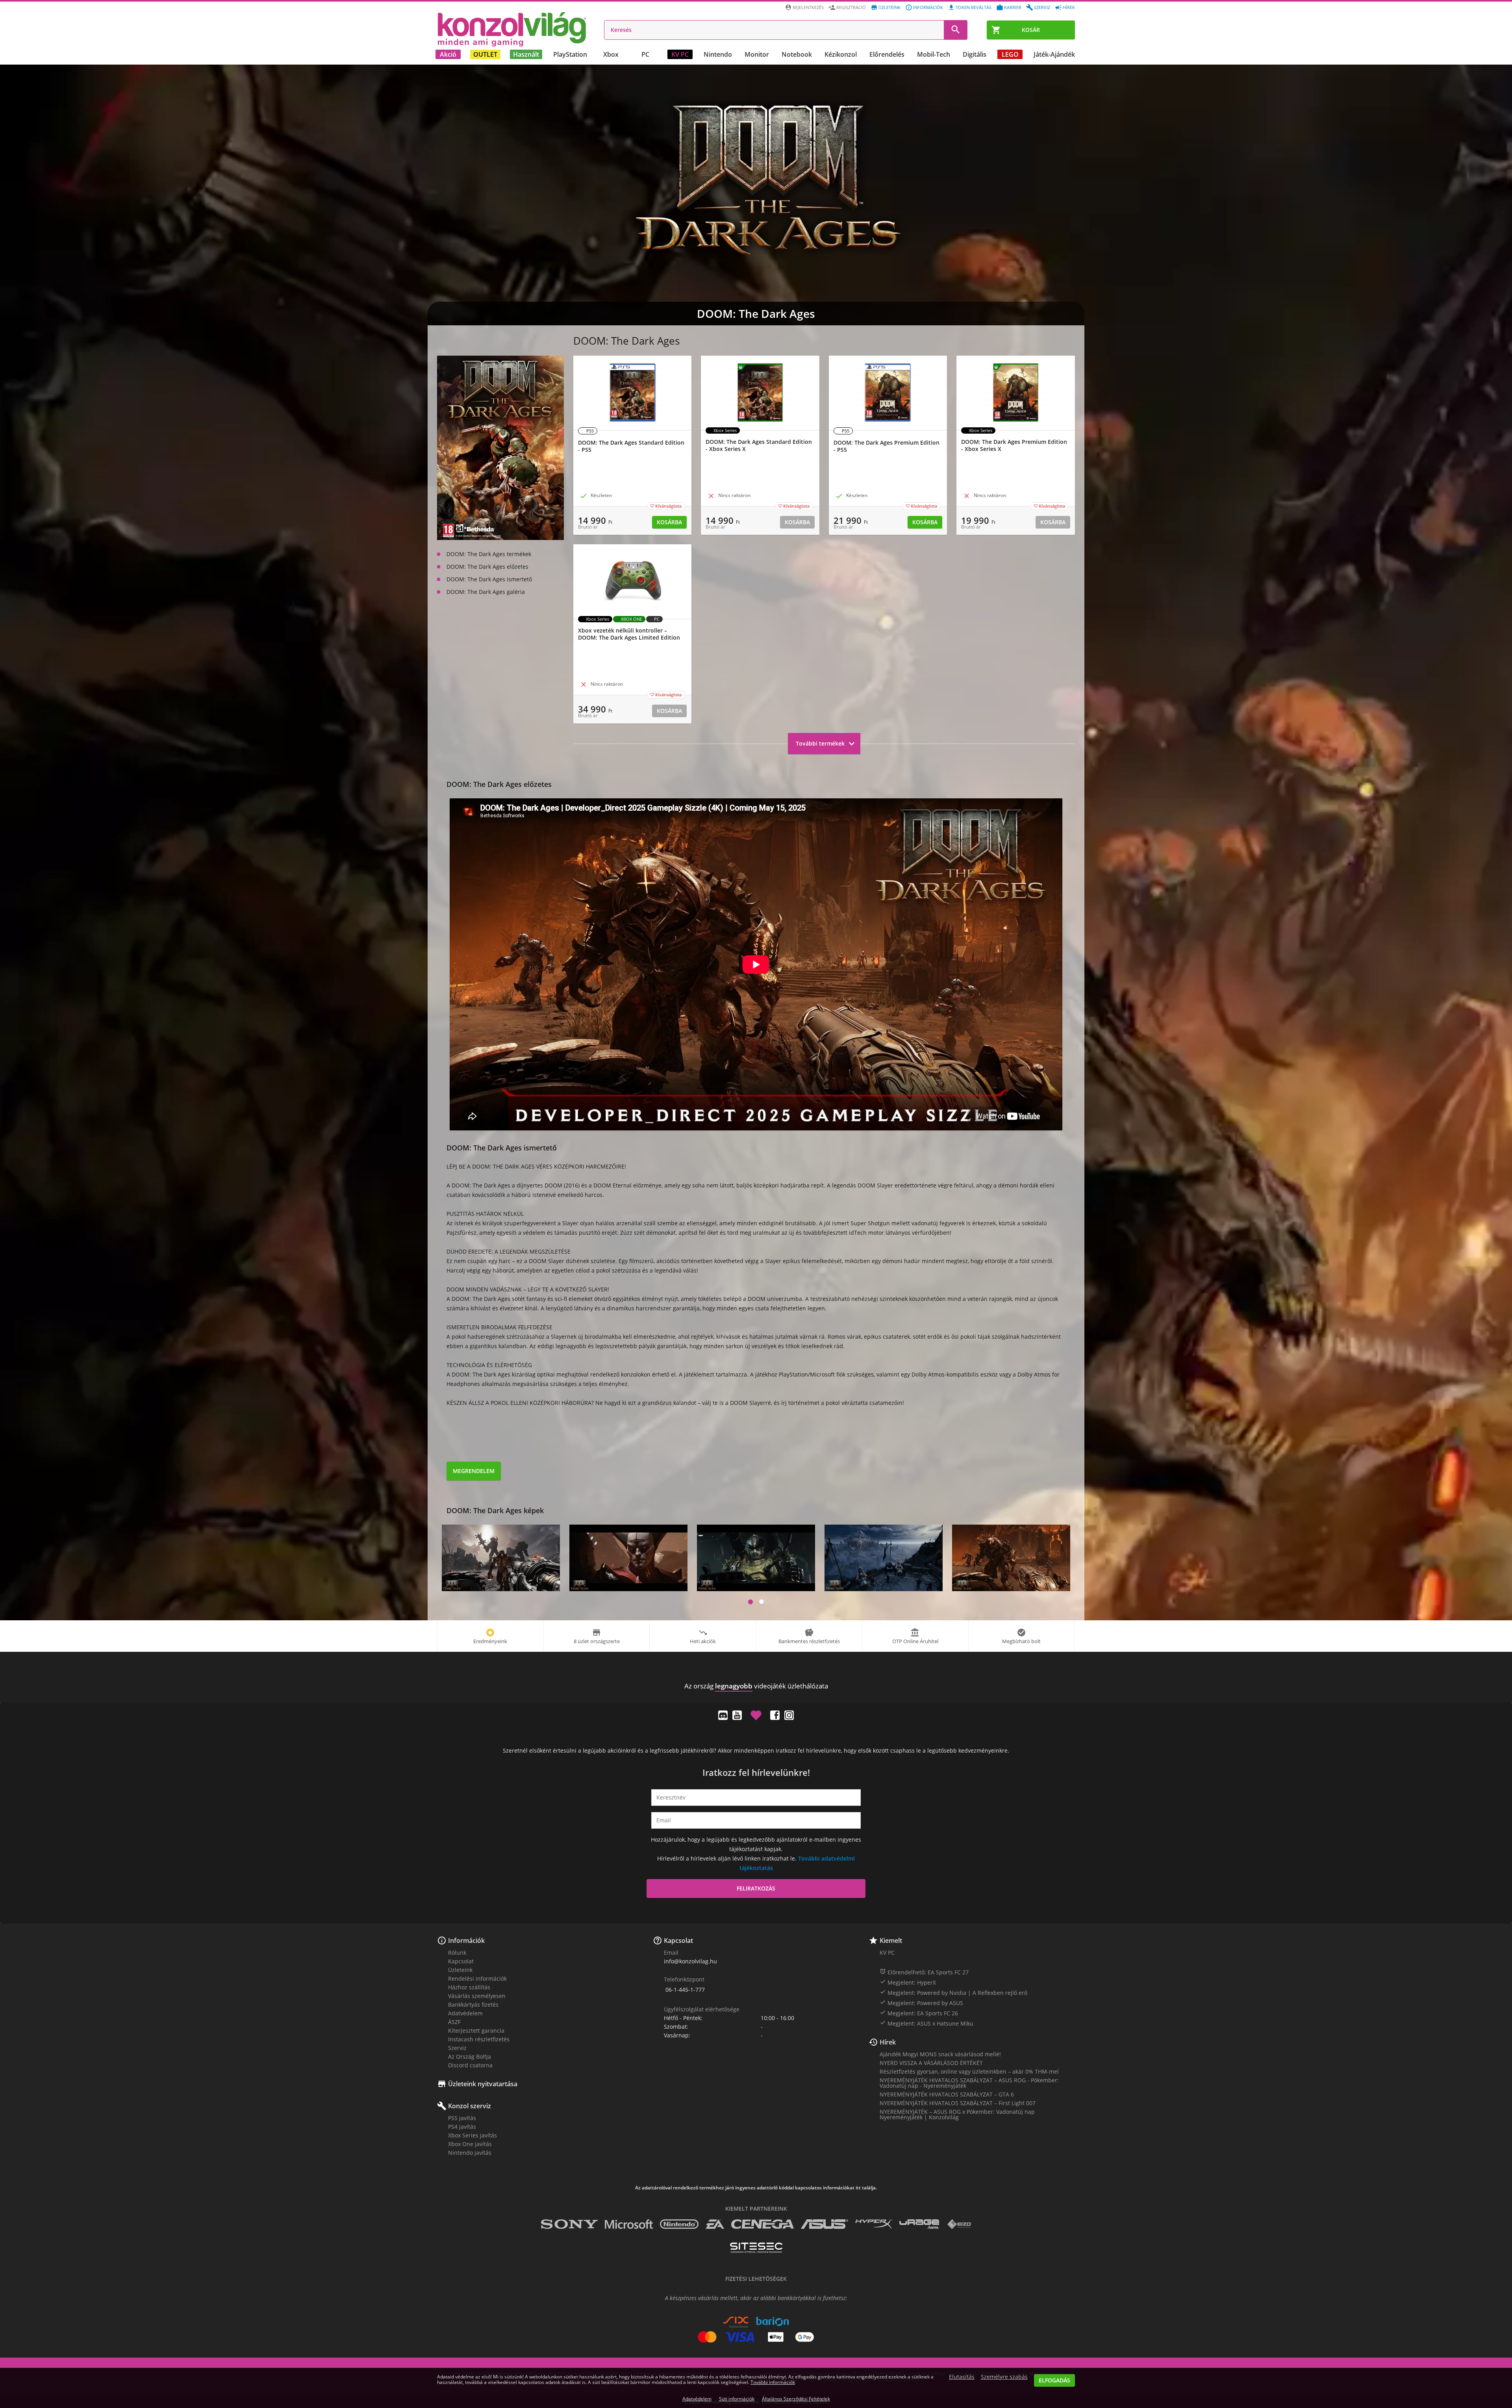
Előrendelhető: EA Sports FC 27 (924, 1972)
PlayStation (570, 54)
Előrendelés (887, 54)
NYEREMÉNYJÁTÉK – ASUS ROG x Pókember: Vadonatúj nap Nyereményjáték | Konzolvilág (957, 2114)
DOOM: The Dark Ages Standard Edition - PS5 (631, 446)
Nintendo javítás (470, 2153)
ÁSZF (454, 2022)
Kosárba (669, 522)
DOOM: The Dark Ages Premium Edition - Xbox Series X (1014, 445)
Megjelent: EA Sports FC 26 (919, 2013)
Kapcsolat (461, 1961)
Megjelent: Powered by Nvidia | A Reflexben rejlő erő (953, 1992)
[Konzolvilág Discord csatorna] (723, 1715)
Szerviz (1042, 7)
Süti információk (737, 2399)
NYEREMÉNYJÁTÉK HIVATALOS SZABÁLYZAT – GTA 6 (947, 2094)
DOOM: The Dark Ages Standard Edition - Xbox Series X (759, 445)
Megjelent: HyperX (908, 1982)
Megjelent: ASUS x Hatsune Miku (926, 2023)
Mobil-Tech (934, 54)
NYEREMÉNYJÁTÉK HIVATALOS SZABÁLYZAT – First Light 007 (958, 2103)
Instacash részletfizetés (479, 2039)
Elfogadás (1054, 2380)
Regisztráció (851, 7)
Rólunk (457, 1953)
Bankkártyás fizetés (473, 2005)
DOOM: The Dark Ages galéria (486, 592)
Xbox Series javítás (472, 2135)
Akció (448, 54)
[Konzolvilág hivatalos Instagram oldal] (789, 1715)
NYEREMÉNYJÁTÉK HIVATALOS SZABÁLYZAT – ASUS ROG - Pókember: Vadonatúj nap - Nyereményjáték (969, 2083)
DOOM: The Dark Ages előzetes (487, 567)
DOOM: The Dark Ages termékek (489, 554)
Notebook (797, 54)
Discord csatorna (470, 2065)
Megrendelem (474, 1471)
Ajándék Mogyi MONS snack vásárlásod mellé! (940, 2054)
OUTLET (485, 54)
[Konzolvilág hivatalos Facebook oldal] (775, 1715)
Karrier (1013, 7)
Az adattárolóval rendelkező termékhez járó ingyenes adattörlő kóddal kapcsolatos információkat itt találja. (756, 2188)
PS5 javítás (462, 2118)
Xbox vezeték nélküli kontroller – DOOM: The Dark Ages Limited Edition (629, 634)
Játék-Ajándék (1054, 54)
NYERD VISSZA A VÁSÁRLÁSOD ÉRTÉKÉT (931, 2063)
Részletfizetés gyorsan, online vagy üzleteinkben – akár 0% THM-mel (969, 2071)
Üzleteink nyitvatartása (483, 2084)
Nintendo (718, 54)
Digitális (975, 54)
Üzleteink (889, 7)
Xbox (611, 54)
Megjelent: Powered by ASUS (921, 2003)
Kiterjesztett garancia (476, 2030)
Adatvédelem (465, 2013)
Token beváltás (974, 7)
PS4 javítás (462, 2127)
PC (645, 54)
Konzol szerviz (470, 2106)
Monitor (757, 54)
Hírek (1069, 7)
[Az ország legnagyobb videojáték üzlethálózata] (512, 29)
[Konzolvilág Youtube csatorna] (737, 1715)
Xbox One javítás (470, 2144)
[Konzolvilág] (756, 1672)
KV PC (680, 54)
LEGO (1010, 54)
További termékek (826, 744)
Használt (526, 54)
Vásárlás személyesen (477, 1996)
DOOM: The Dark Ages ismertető (489, 579)
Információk (928, 7)
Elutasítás (962, 2377)
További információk (773, 2382)
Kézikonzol (841, 54)
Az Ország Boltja (470, 2056)
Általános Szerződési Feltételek (796, 2399)
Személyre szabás (1004, 2377)
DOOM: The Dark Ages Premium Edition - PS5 (887, 446)
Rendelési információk (477, 1979)
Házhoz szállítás (469, 1987)
